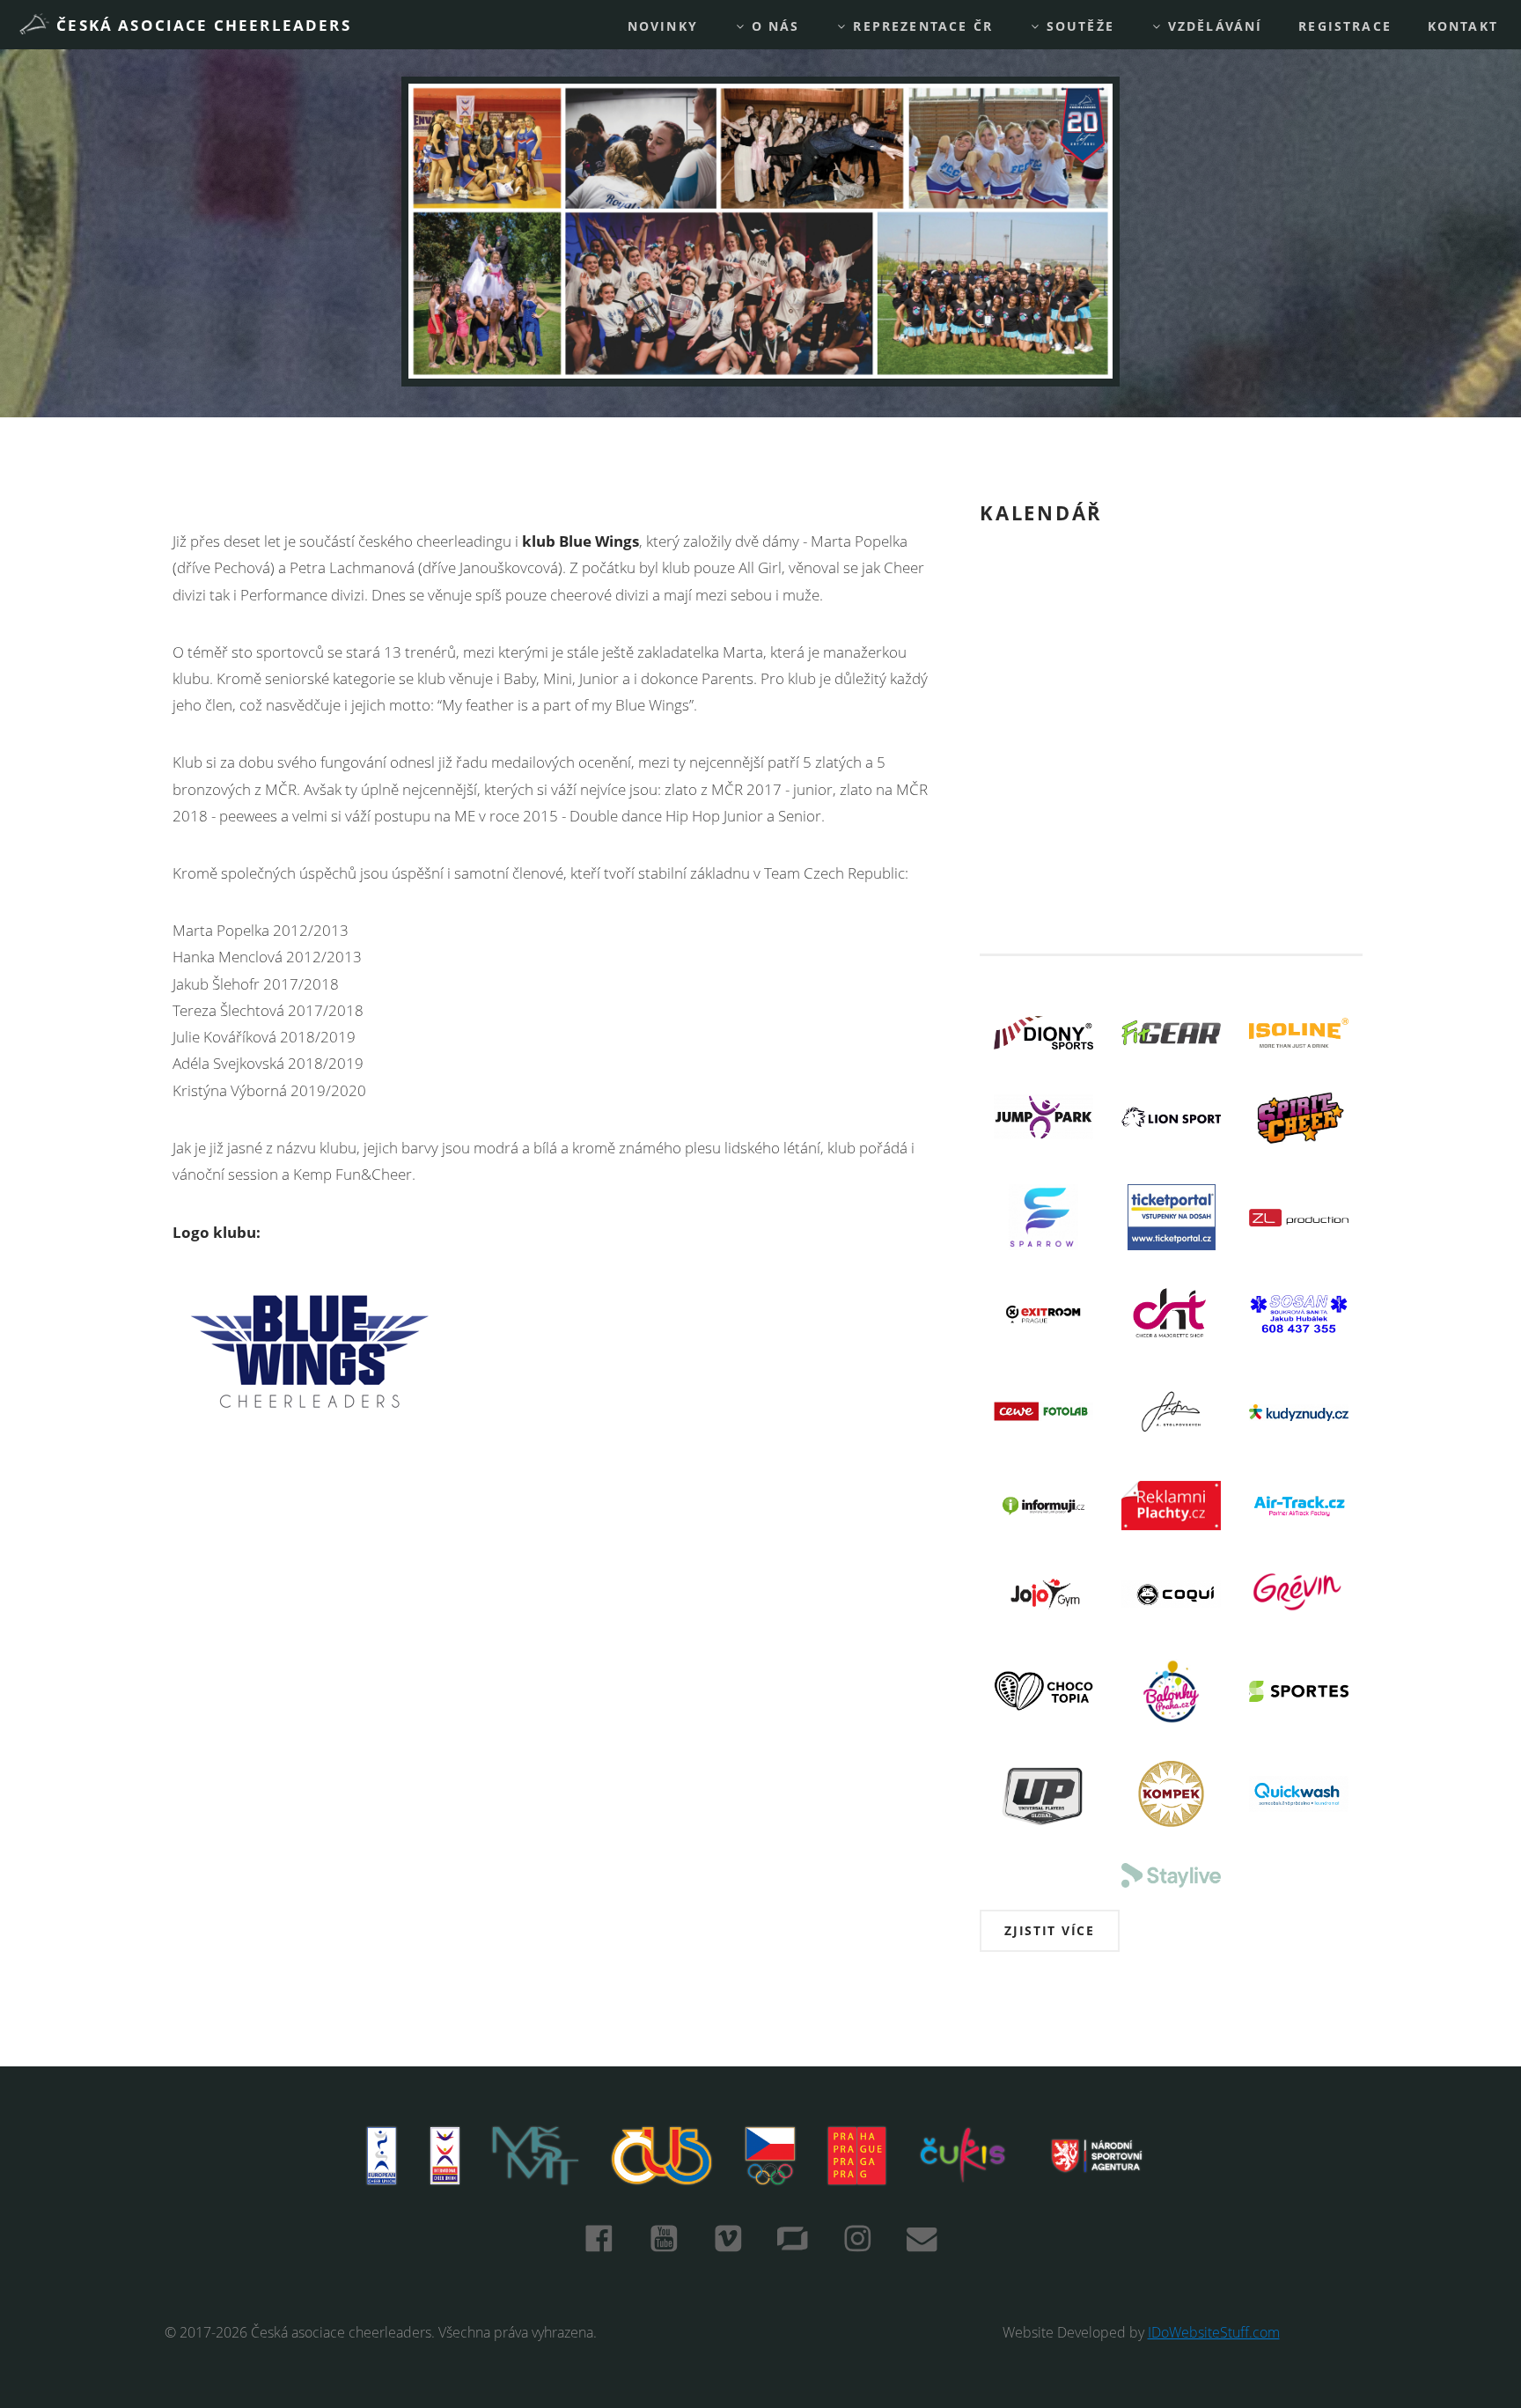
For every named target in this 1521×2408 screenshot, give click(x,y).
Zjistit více (1050, 1930)
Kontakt (1463, 26)
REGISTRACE (1345, 26)
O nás (773, 26)
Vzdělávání (1213, 26)
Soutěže (1078, 26)
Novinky (663, 26)
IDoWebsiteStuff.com (1214, 2333)
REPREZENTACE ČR (920, 26)
